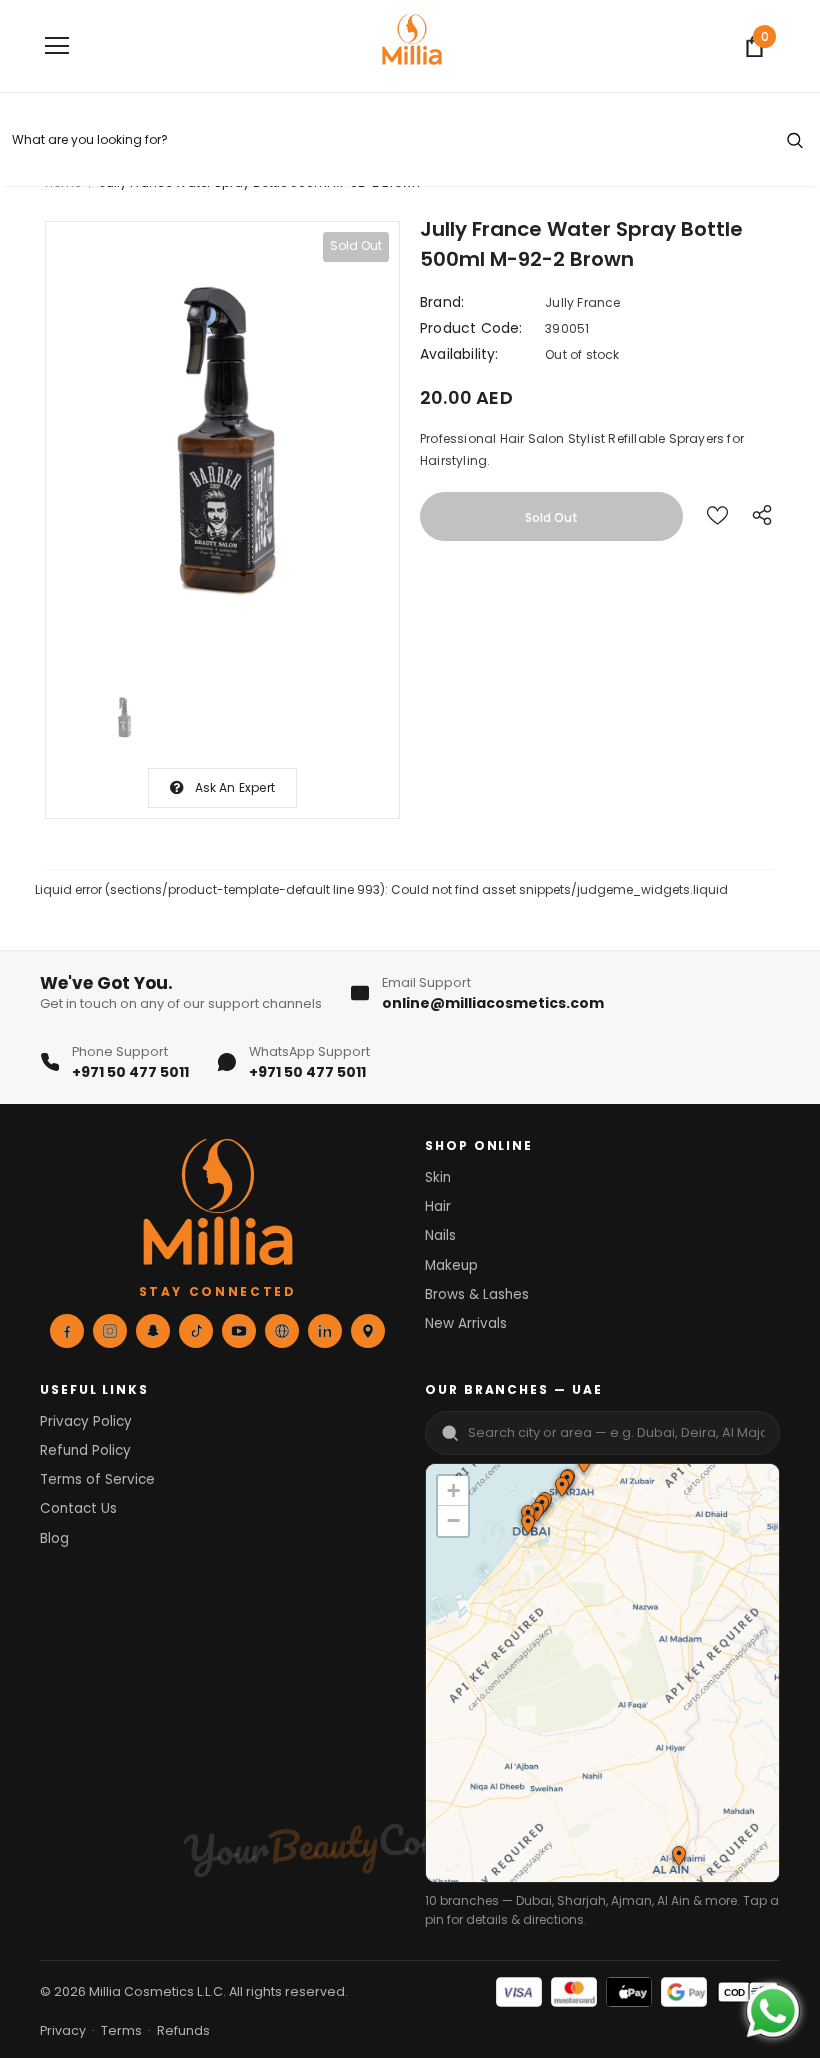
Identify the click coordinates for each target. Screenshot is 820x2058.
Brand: (442, 302)
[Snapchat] (153, 1331)
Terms (121, 2030)
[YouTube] (239, 1331)
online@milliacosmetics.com (493, 1003)
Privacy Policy (86, 1421)
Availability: (459, 354)
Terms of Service (97, 1479)
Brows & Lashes (477, 1294)
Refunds (183, 2030)
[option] (222, 446)
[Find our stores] (368, 1331)
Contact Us (78, 1508)
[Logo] (412, 45)
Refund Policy (85, 1450)
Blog (54, 1538)
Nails (440, 1235)
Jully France (582, 302)
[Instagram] (110, 1331)
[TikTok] (196, 1331)
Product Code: (471, 328)
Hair (438, 1206)
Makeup (451, 1265)
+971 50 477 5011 (130, 1072)
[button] (561, 1489)
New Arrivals (466, 1323)
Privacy (63, 2030)
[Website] (282, 1331)
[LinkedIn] (325, 1331)
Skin (438, 1177)
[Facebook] (67, 1331)
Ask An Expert (235, 787)
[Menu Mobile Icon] (57, 46)
